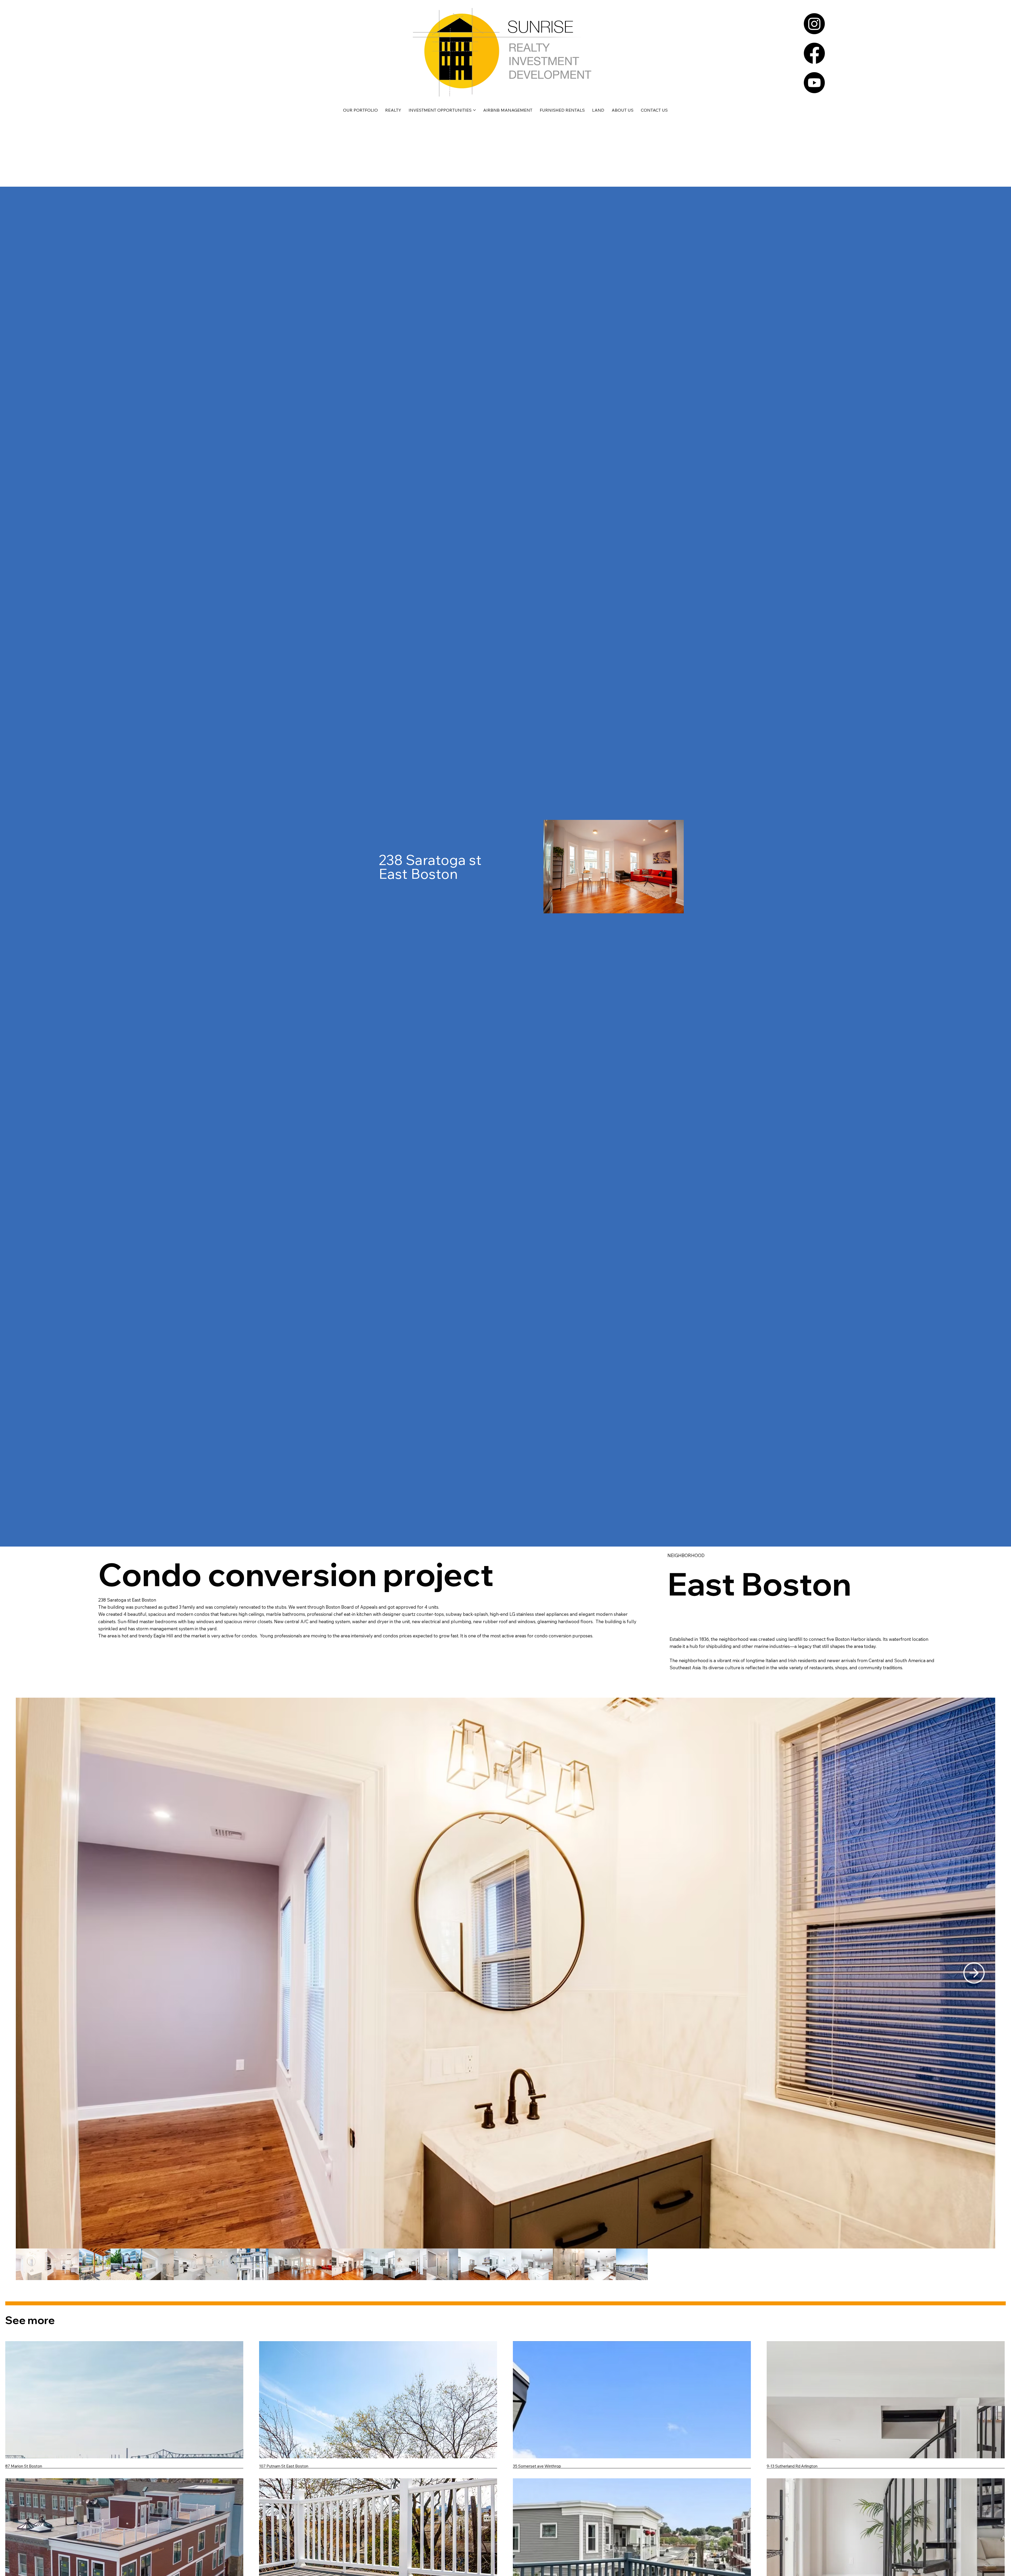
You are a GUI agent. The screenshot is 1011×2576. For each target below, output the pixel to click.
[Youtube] (814, 83)
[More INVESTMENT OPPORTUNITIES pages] (474, 110)
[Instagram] (814, 24)
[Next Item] (974, 1973)
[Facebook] (814, 53)
